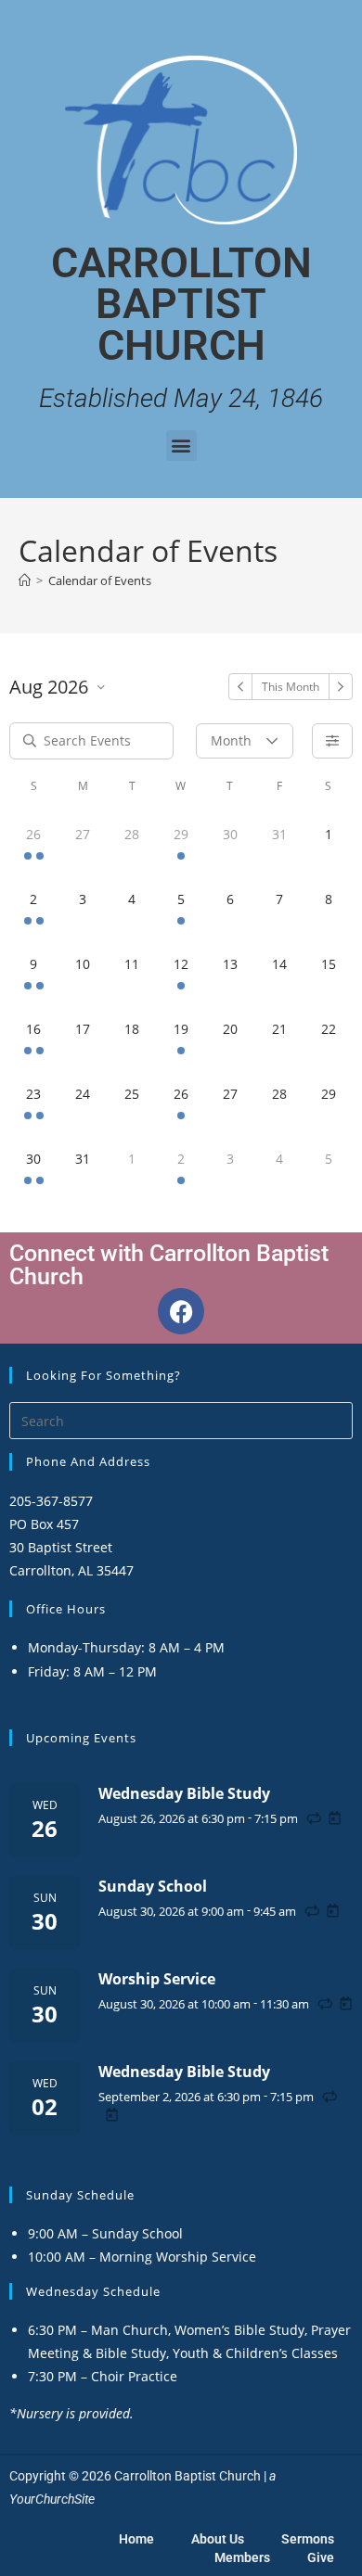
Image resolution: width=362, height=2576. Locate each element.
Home (136, 2539)
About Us (218, 2539)
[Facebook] (181, 1311)
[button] (181, 446)
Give (321, 2557)
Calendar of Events (100, 580)
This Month (291, 687)
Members (242, 2557)
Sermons (308, 2539)
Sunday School (153, 1886)
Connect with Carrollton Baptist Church (169, 1265)
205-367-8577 (51, 1501)
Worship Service (157, 1979)
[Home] (25, 580)
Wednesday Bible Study (184, 1793)
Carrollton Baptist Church (181, 305)
